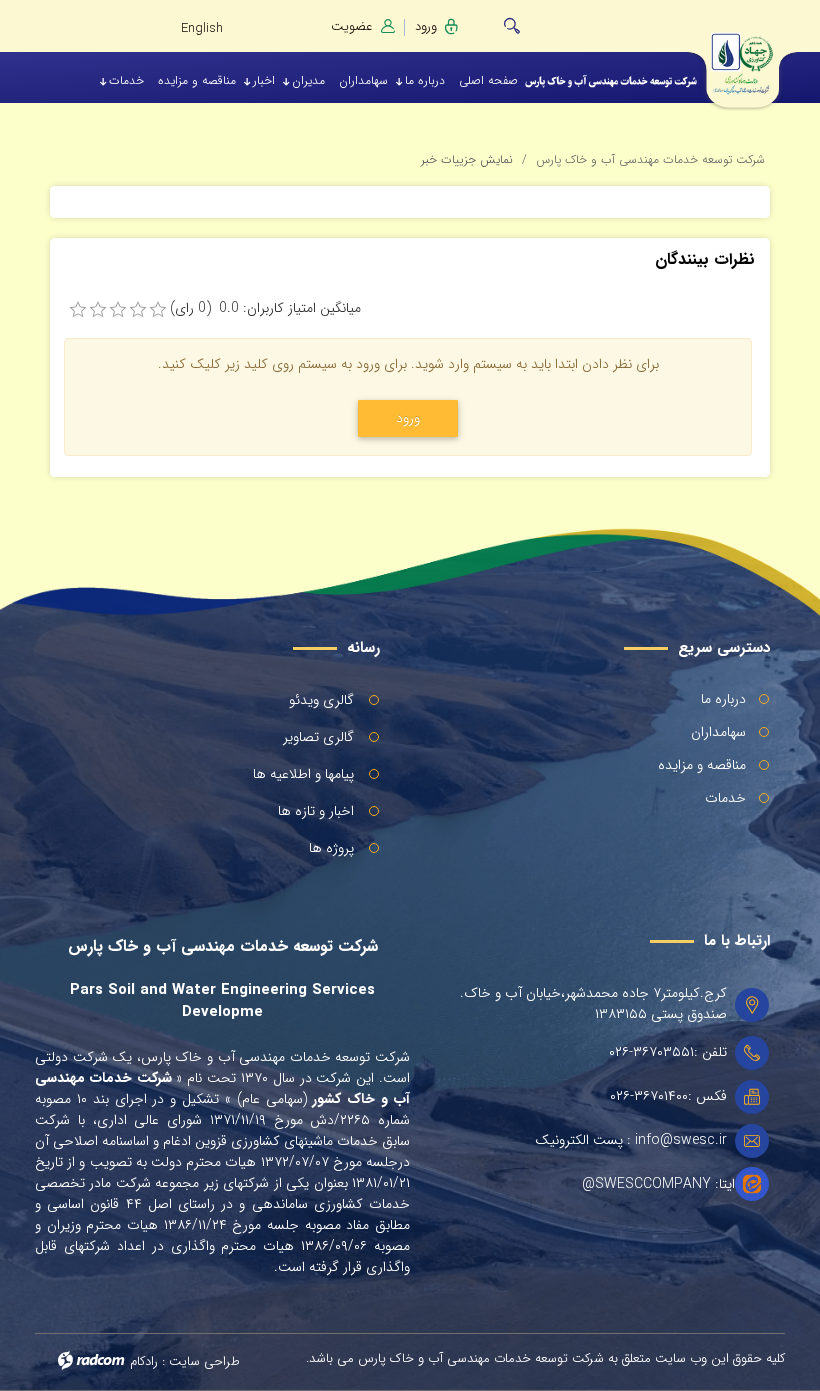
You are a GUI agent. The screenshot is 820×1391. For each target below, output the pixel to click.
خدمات (725, 798)
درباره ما (723, 699)
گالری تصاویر (318, 737)
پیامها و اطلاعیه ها (303, 774)
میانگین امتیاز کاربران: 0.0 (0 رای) (265, 308)
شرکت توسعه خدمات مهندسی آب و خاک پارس (650, 159)
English (202, 28)
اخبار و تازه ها (316, 811)
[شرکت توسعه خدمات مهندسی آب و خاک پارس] (754, 57)
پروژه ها (331, 848)
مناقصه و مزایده (702, 765)
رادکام (144, 1361)
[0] (78, 310)
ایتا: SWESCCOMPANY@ (658, 1184)
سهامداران (718, 732)
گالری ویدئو (321, 700)
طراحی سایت (204, 1361)
